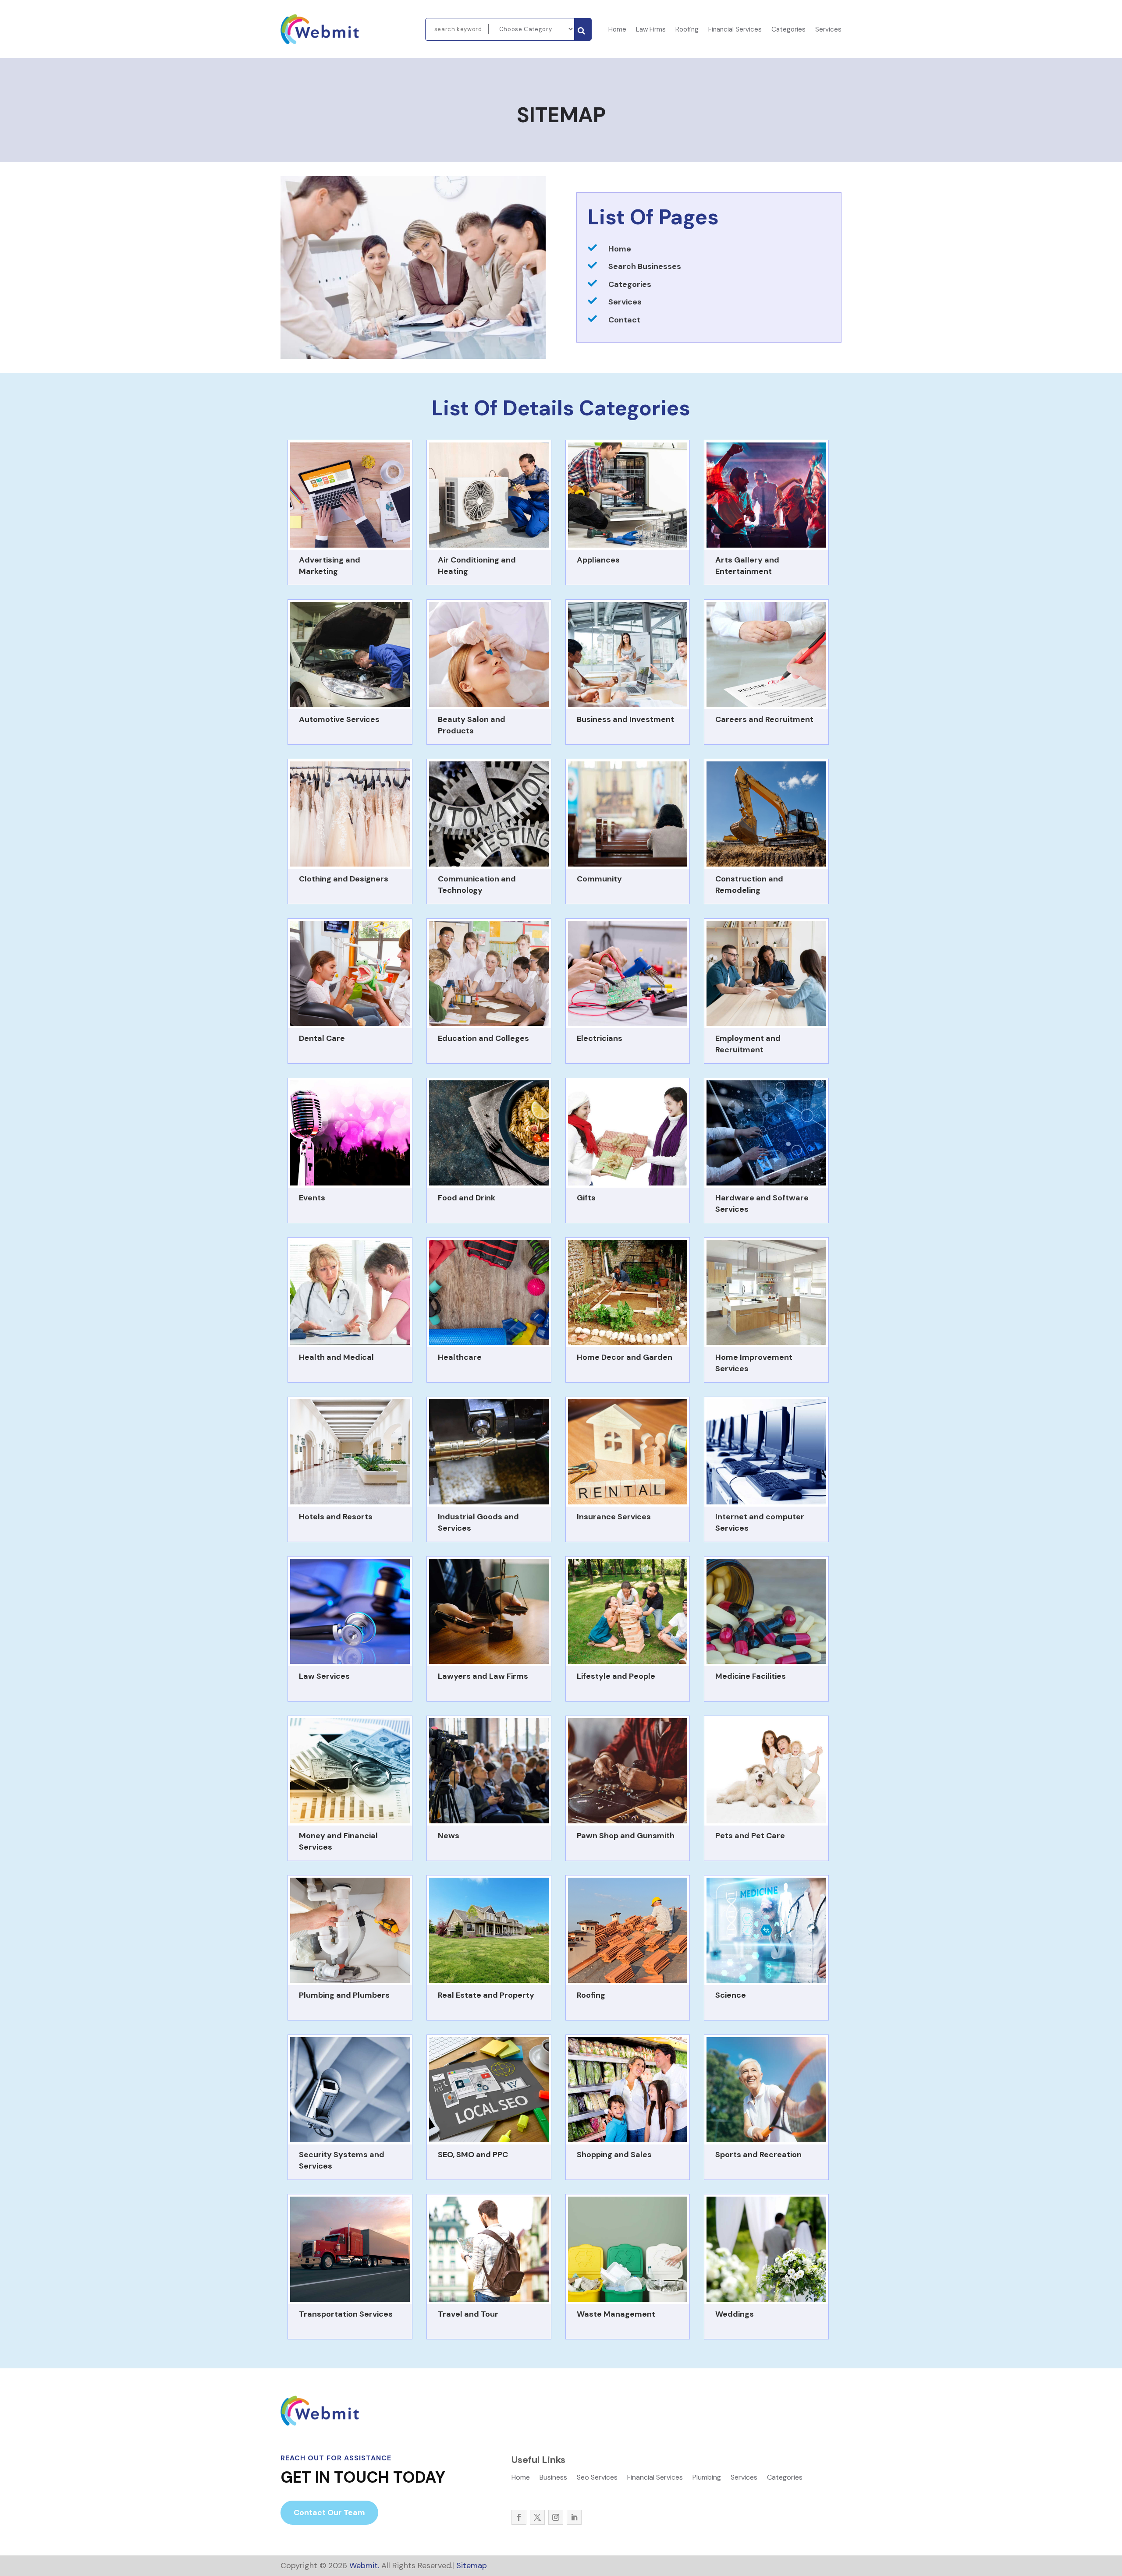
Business (553, 2478)
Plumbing (707, 2478)
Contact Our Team (329, 2512)
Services (828, 30)
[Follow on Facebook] (519, 2517)
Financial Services (735, 30)
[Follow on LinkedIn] (574, 2517)
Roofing (687, 30)
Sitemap (472, 2565)
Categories (788, 30)
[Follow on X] (537, 2517)
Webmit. (364, 2565)
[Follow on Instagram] (556, 2517)
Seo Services (597, 2478)
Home (617, 30)
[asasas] (583, 29)
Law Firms (651, 30)
